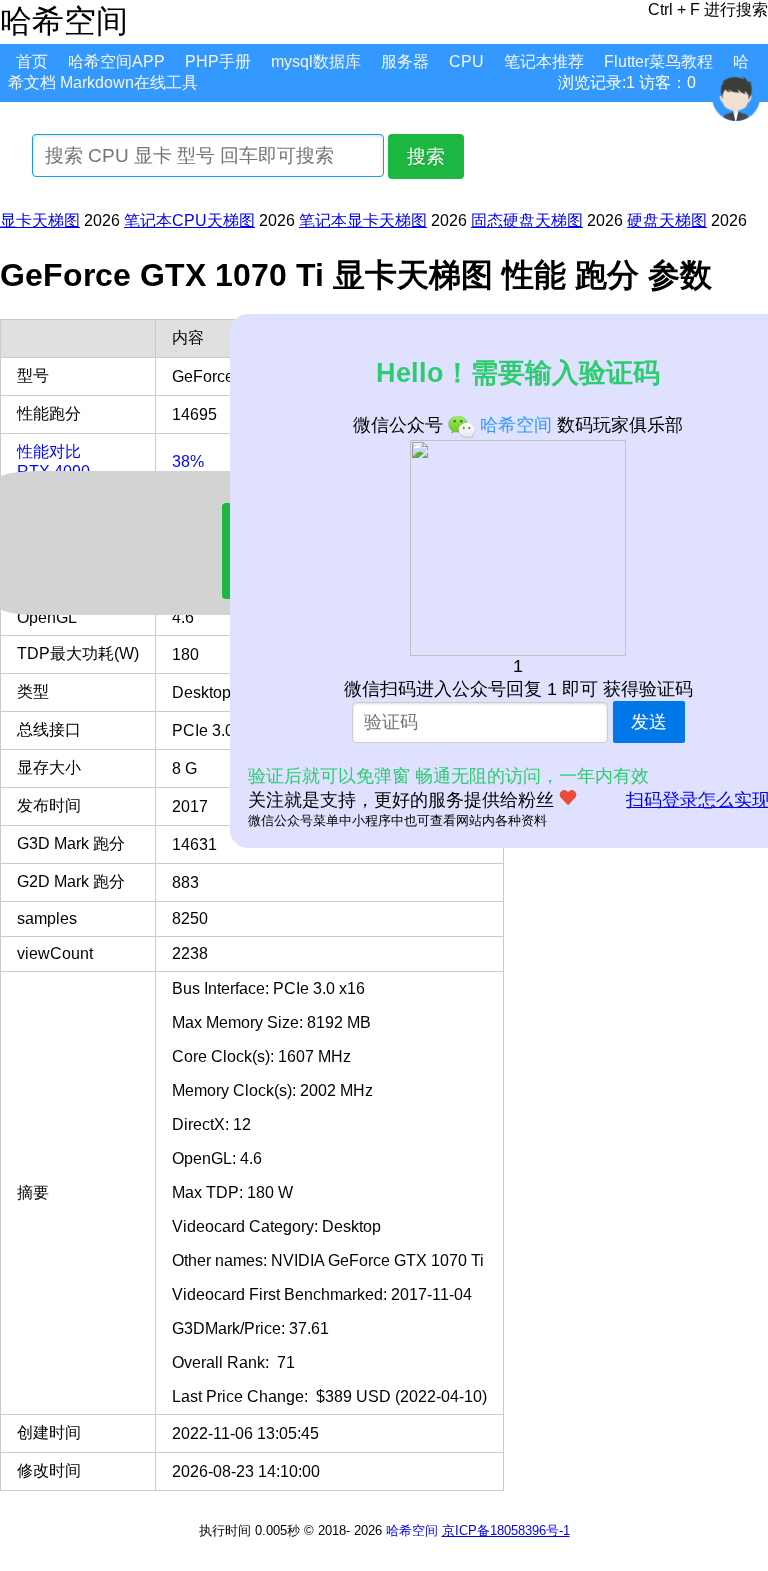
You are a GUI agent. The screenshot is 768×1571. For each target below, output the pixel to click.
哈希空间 (412, 1530)
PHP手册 (218, 61)
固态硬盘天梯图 (527, 220)
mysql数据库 (316, 61)
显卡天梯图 (40, 220)
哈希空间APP (116, 61)
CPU (466, 61)
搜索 (426, 156)
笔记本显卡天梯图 (363, 220)
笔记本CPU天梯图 (189, 220)
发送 (649, 722)
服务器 (405, 61)
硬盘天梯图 (667, 220)
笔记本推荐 (544, 61)
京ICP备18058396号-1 (506, 1530)
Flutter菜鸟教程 (658, 61)
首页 (32, 61)
